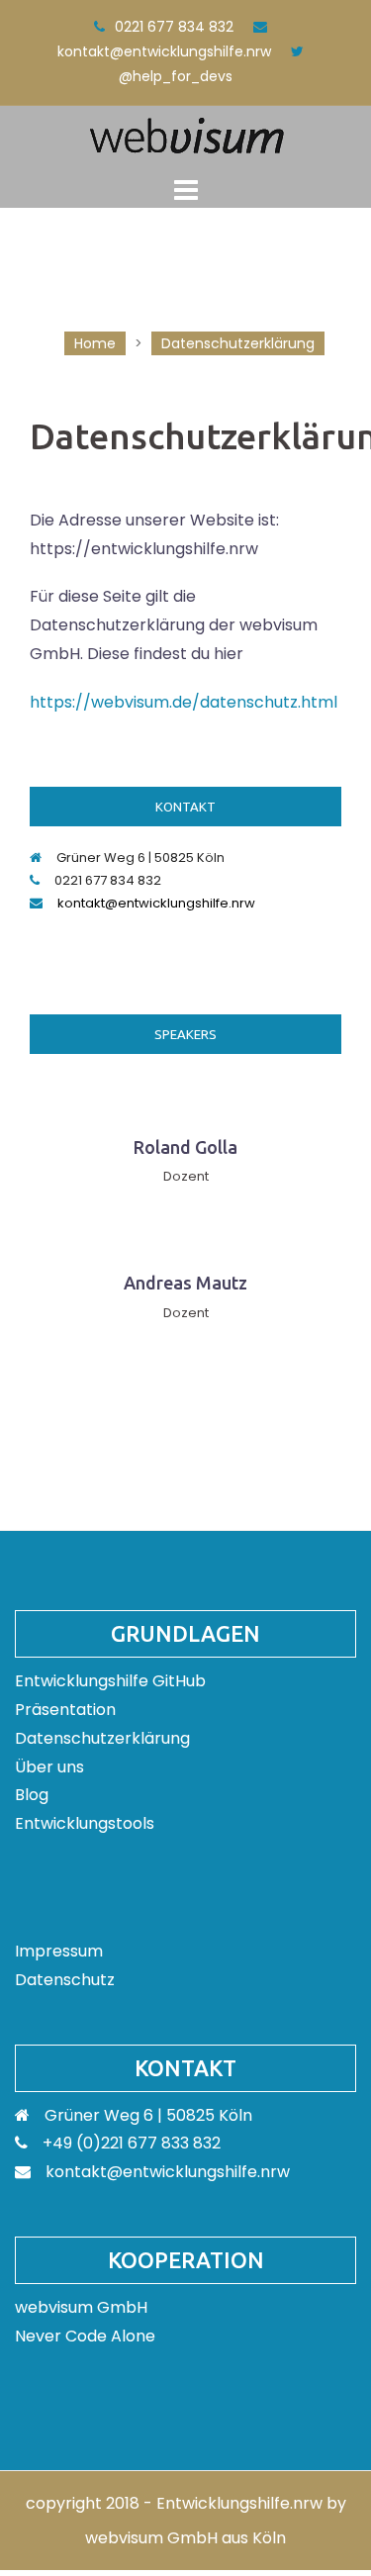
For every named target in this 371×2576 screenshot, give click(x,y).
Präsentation (65, 1710)
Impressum (59, 1951)
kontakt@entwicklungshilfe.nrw (164, 51)
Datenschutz (65, 1980)
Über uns (49, 1767)
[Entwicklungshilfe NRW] (186, 134)
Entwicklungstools (85, 1823)
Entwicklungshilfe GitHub (110, 1681)
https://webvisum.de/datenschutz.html (184, 702)
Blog (32, 1795)
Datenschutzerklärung (102, 1738)
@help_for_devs (176, 76)
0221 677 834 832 (174, 27)
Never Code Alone (85, 2336)
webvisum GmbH (81, 2307)
